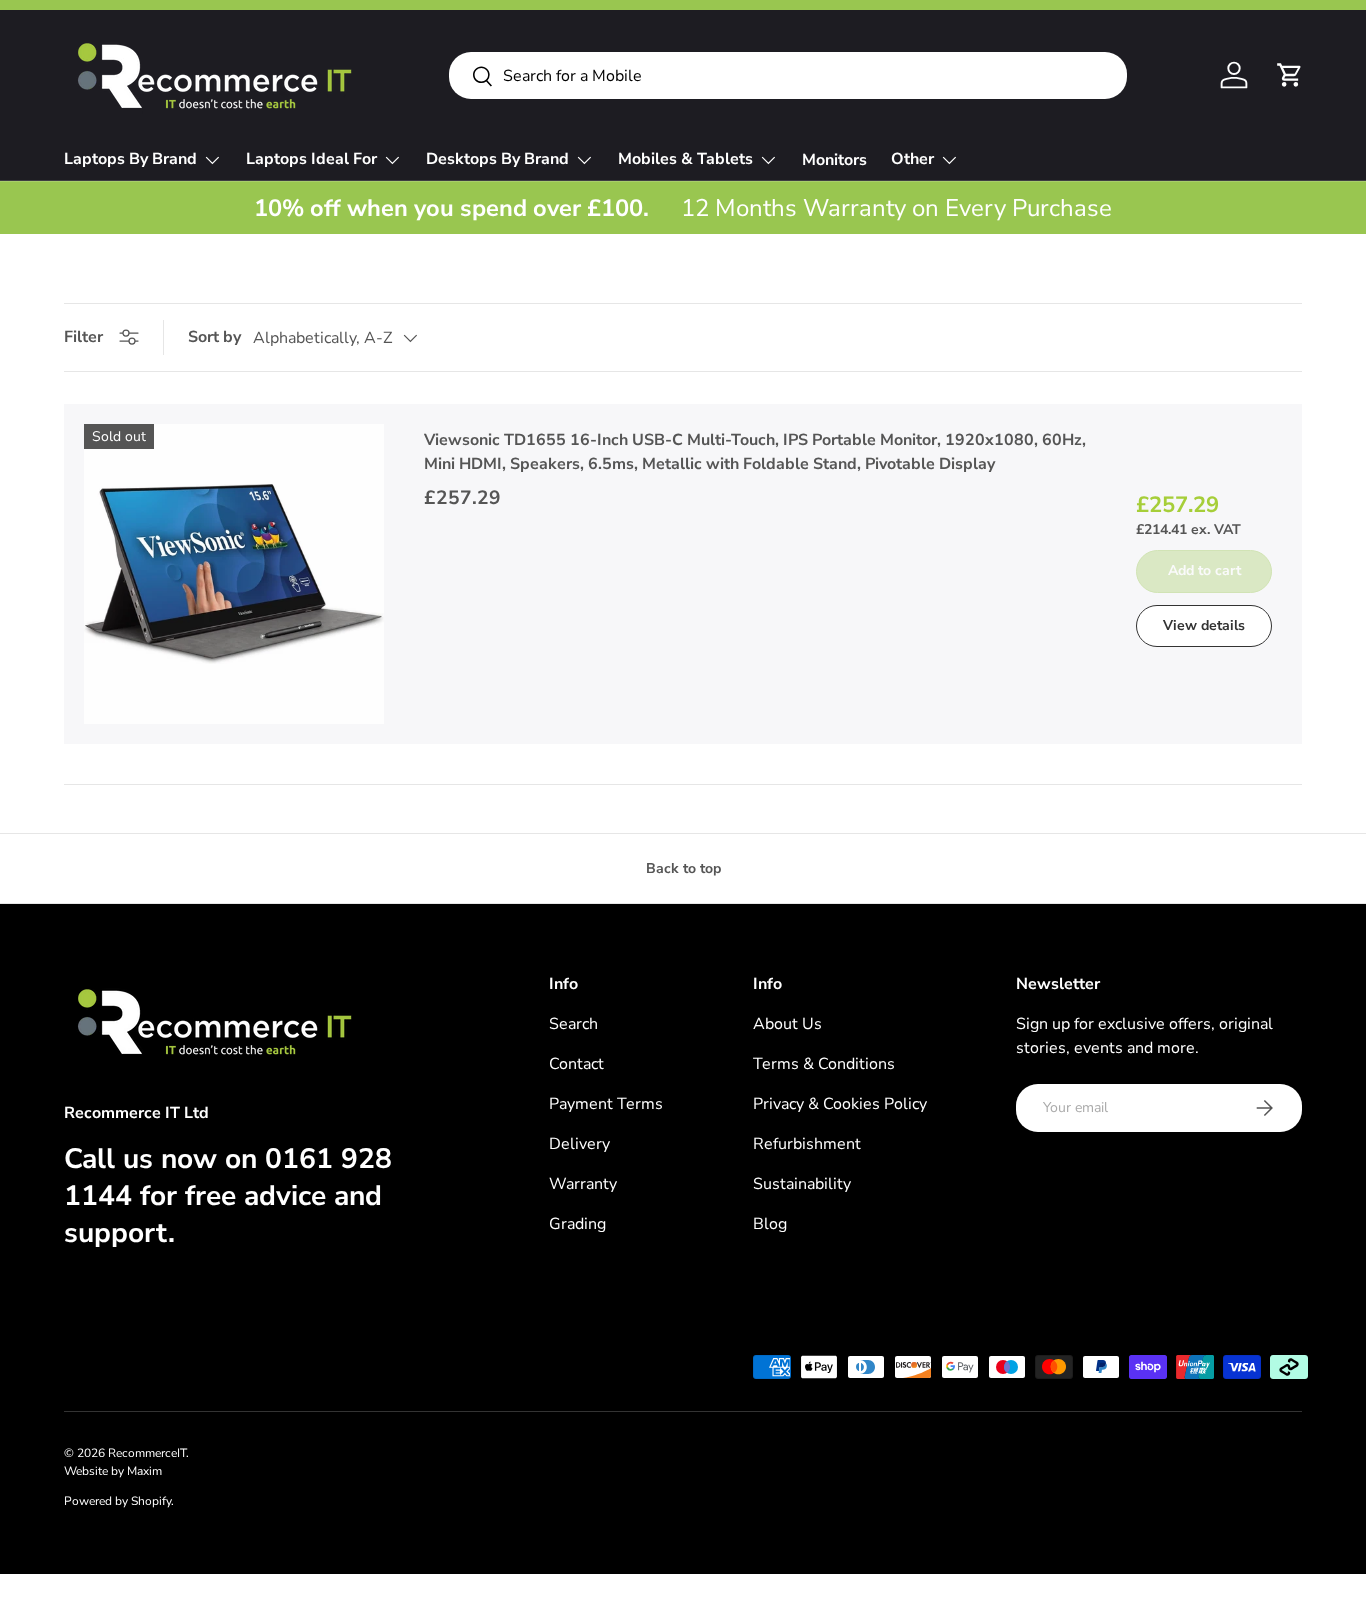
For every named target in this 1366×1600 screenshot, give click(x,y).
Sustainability (802, 1184)
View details (1204, 625)
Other (912, 159)
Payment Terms (606, 1104)
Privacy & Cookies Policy (840, 1104)
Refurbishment (807, 1144)
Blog (770, 1224)
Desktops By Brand (497, 159)
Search (573, 1024)
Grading (577, 1224)
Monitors (834, 160)
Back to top (683, 868)
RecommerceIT (147, 1453)
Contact (576, 1064)
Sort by (214, 337)
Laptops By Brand (130, 159)
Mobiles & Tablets (685, 159)
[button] (1290, 75)
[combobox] (788, 75)
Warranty (583, 1184)
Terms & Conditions (824, 1064)
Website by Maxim (113, 1471)
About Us (787, 1024)
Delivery (579, 1144)
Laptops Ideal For (311, 159)
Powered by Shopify (117, 1501)
